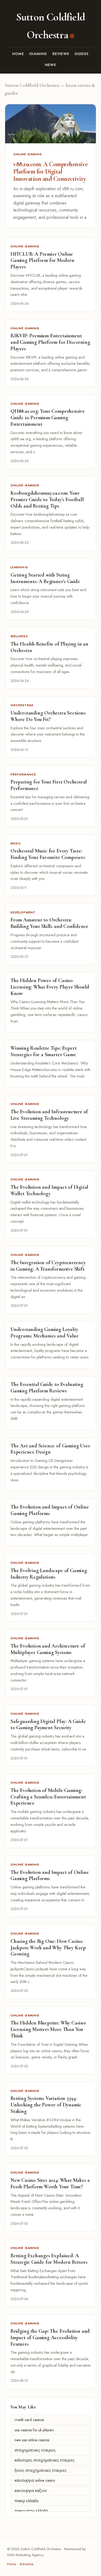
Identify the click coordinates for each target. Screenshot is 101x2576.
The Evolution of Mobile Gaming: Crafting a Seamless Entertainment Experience (48, 1797)
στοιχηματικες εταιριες (35, 2450)
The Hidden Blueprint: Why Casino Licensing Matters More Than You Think (48, 2029)
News (51, 65)
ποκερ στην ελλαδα (31, 2511)
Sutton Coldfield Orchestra (50, 26)
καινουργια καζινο (31, 2491)
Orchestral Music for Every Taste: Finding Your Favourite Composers (48, 854)
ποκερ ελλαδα (26, 2501)
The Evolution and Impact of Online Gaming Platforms (50, 1510)
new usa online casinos (32, 2440)
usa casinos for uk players (34, 2430)
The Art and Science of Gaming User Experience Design (50, 1449)
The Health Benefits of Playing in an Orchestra (49, 647)
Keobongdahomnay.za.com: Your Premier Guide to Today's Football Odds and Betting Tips (47, 500)
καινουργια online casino (35, 2480)
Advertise (26, 2564)
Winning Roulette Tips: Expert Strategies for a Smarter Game (43, 1051)
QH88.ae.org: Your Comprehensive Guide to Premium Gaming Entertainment (48, 418)
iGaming (38, 54)
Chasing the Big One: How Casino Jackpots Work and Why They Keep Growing (48, 1948)
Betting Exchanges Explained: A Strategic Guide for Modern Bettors (49, 2259)
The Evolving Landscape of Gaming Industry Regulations (49, 1574)
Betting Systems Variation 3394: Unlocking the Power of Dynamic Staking (46, 2105)
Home (18, 54)
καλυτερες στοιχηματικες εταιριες (45, 2460)
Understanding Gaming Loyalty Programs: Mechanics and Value (44, 1333)
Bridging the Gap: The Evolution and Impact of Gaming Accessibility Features (50, 2338)
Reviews (61, 54)
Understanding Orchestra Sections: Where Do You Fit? (48, 716)
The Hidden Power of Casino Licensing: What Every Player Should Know (50, 987)
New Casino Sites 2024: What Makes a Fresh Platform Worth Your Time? (50, 2183)
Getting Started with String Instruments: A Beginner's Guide (45, 578)
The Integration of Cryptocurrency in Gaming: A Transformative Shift (48, 1266)
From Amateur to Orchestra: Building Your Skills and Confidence (49, 923)
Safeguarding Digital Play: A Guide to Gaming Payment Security (48, 1725)
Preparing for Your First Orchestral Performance (49, 785)
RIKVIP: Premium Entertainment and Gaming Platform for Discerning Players (50, 342)
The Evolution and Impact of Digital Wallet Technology (49, 1190)
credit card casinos (29, 2420)
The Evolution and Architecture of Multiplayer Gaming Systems (48, 1649)
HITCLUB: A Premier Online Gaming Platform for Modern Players (42, 261)
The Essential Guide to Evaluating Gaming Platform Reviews (47, 1388)
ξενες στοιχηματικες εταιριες (41, 2470)
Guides (82, 54)
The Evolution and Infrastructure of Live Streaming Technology (49, 1115)
